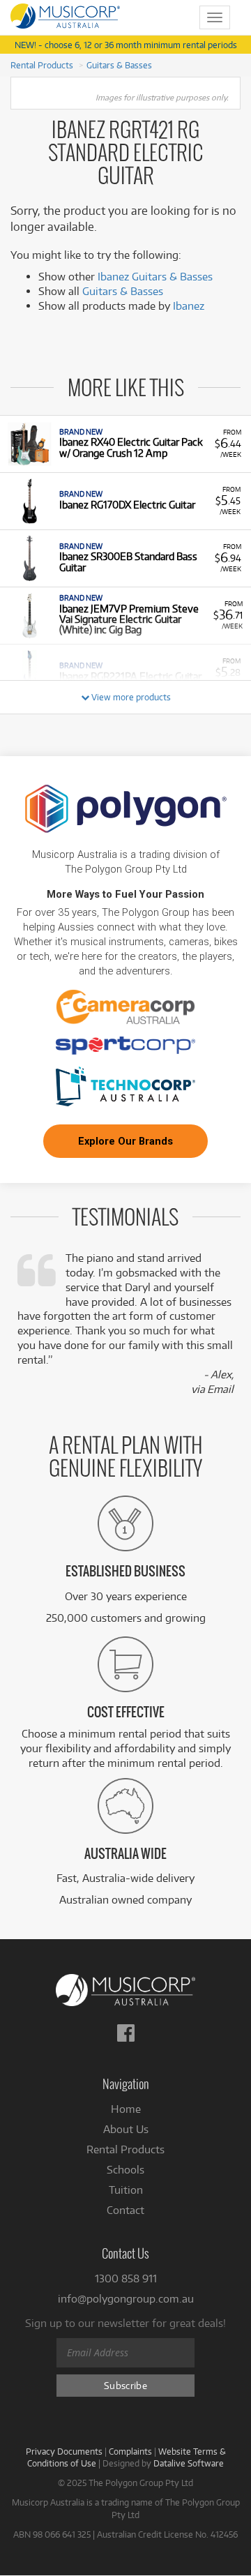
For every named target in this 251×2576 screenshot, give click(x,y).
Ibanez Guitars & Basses (155, 277)
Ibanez (189, 306)
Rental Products (42, 65)
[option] (125, 444)
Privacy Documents (64, 2451)
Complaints (130, 2451)
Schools (125, 2170)
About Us (126, 2129)
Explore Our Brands (125, 1141)
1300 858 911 (126, 2279)
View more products (130, 697)
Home (126, 2109)
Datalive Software (189, 2463)
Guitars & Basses (119, 65)
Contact (125, 2210)
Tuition (126, 2190)
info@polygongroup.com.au (126, 2299)
